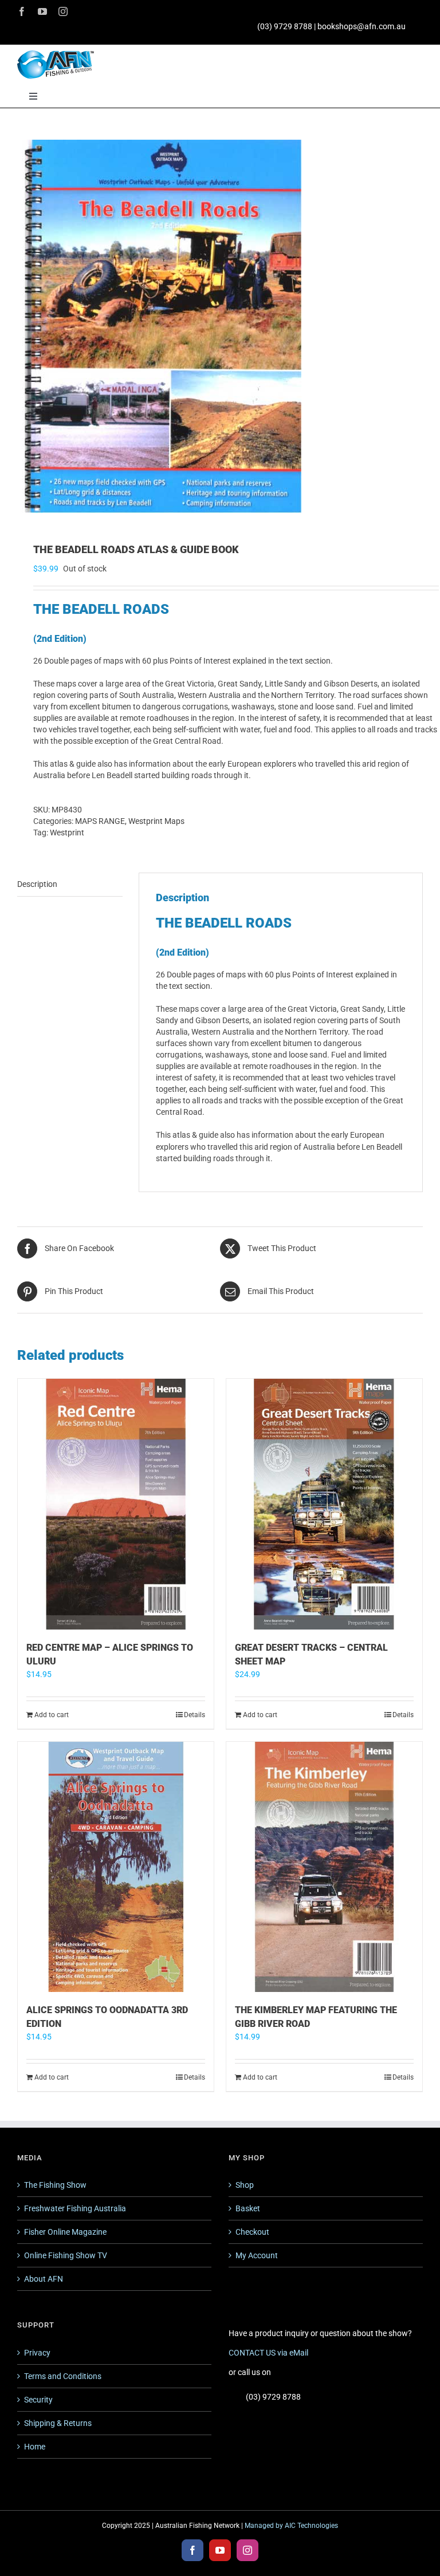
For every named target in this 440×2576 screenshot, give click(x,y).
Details (195, 1715)
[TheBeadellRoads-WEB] (220, 326)
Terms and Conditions (63, 2376)
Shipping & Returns (58, 2423)
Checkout (252, 2232)
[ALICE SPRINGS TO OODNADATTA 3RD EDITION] (116, 1867)
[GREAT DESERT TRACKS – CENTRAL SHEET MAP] (324, 1504)
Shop (245, 2185)
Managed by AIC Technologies (291, 2526)
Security (38, 2400)
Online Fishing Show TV (66, 2255)
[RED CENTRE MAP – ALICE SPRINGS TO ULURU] (116, 1504)
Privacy (37, 2353)
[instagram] (63, 11)
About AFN (44, 2279)
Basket (248, 2208)
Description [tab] (37, 884)
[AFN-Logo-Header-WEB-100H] (56, 54)
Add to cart (52, 1715)
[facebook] (22, 11)
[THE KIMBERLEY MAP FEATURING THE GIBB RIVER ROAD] (324, 1867)
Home (35, 2447)
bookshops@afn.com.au (362, 26)
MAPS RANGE (100, 821)
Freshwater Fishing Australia (75, 2208)
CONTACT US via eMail (268, 2353)
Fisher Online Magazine (65, 2232)
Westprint (67, 833)
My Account (257, 2255)
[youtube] (42, 11)
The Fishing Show (55, 2185)
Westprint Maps (156, 821)
